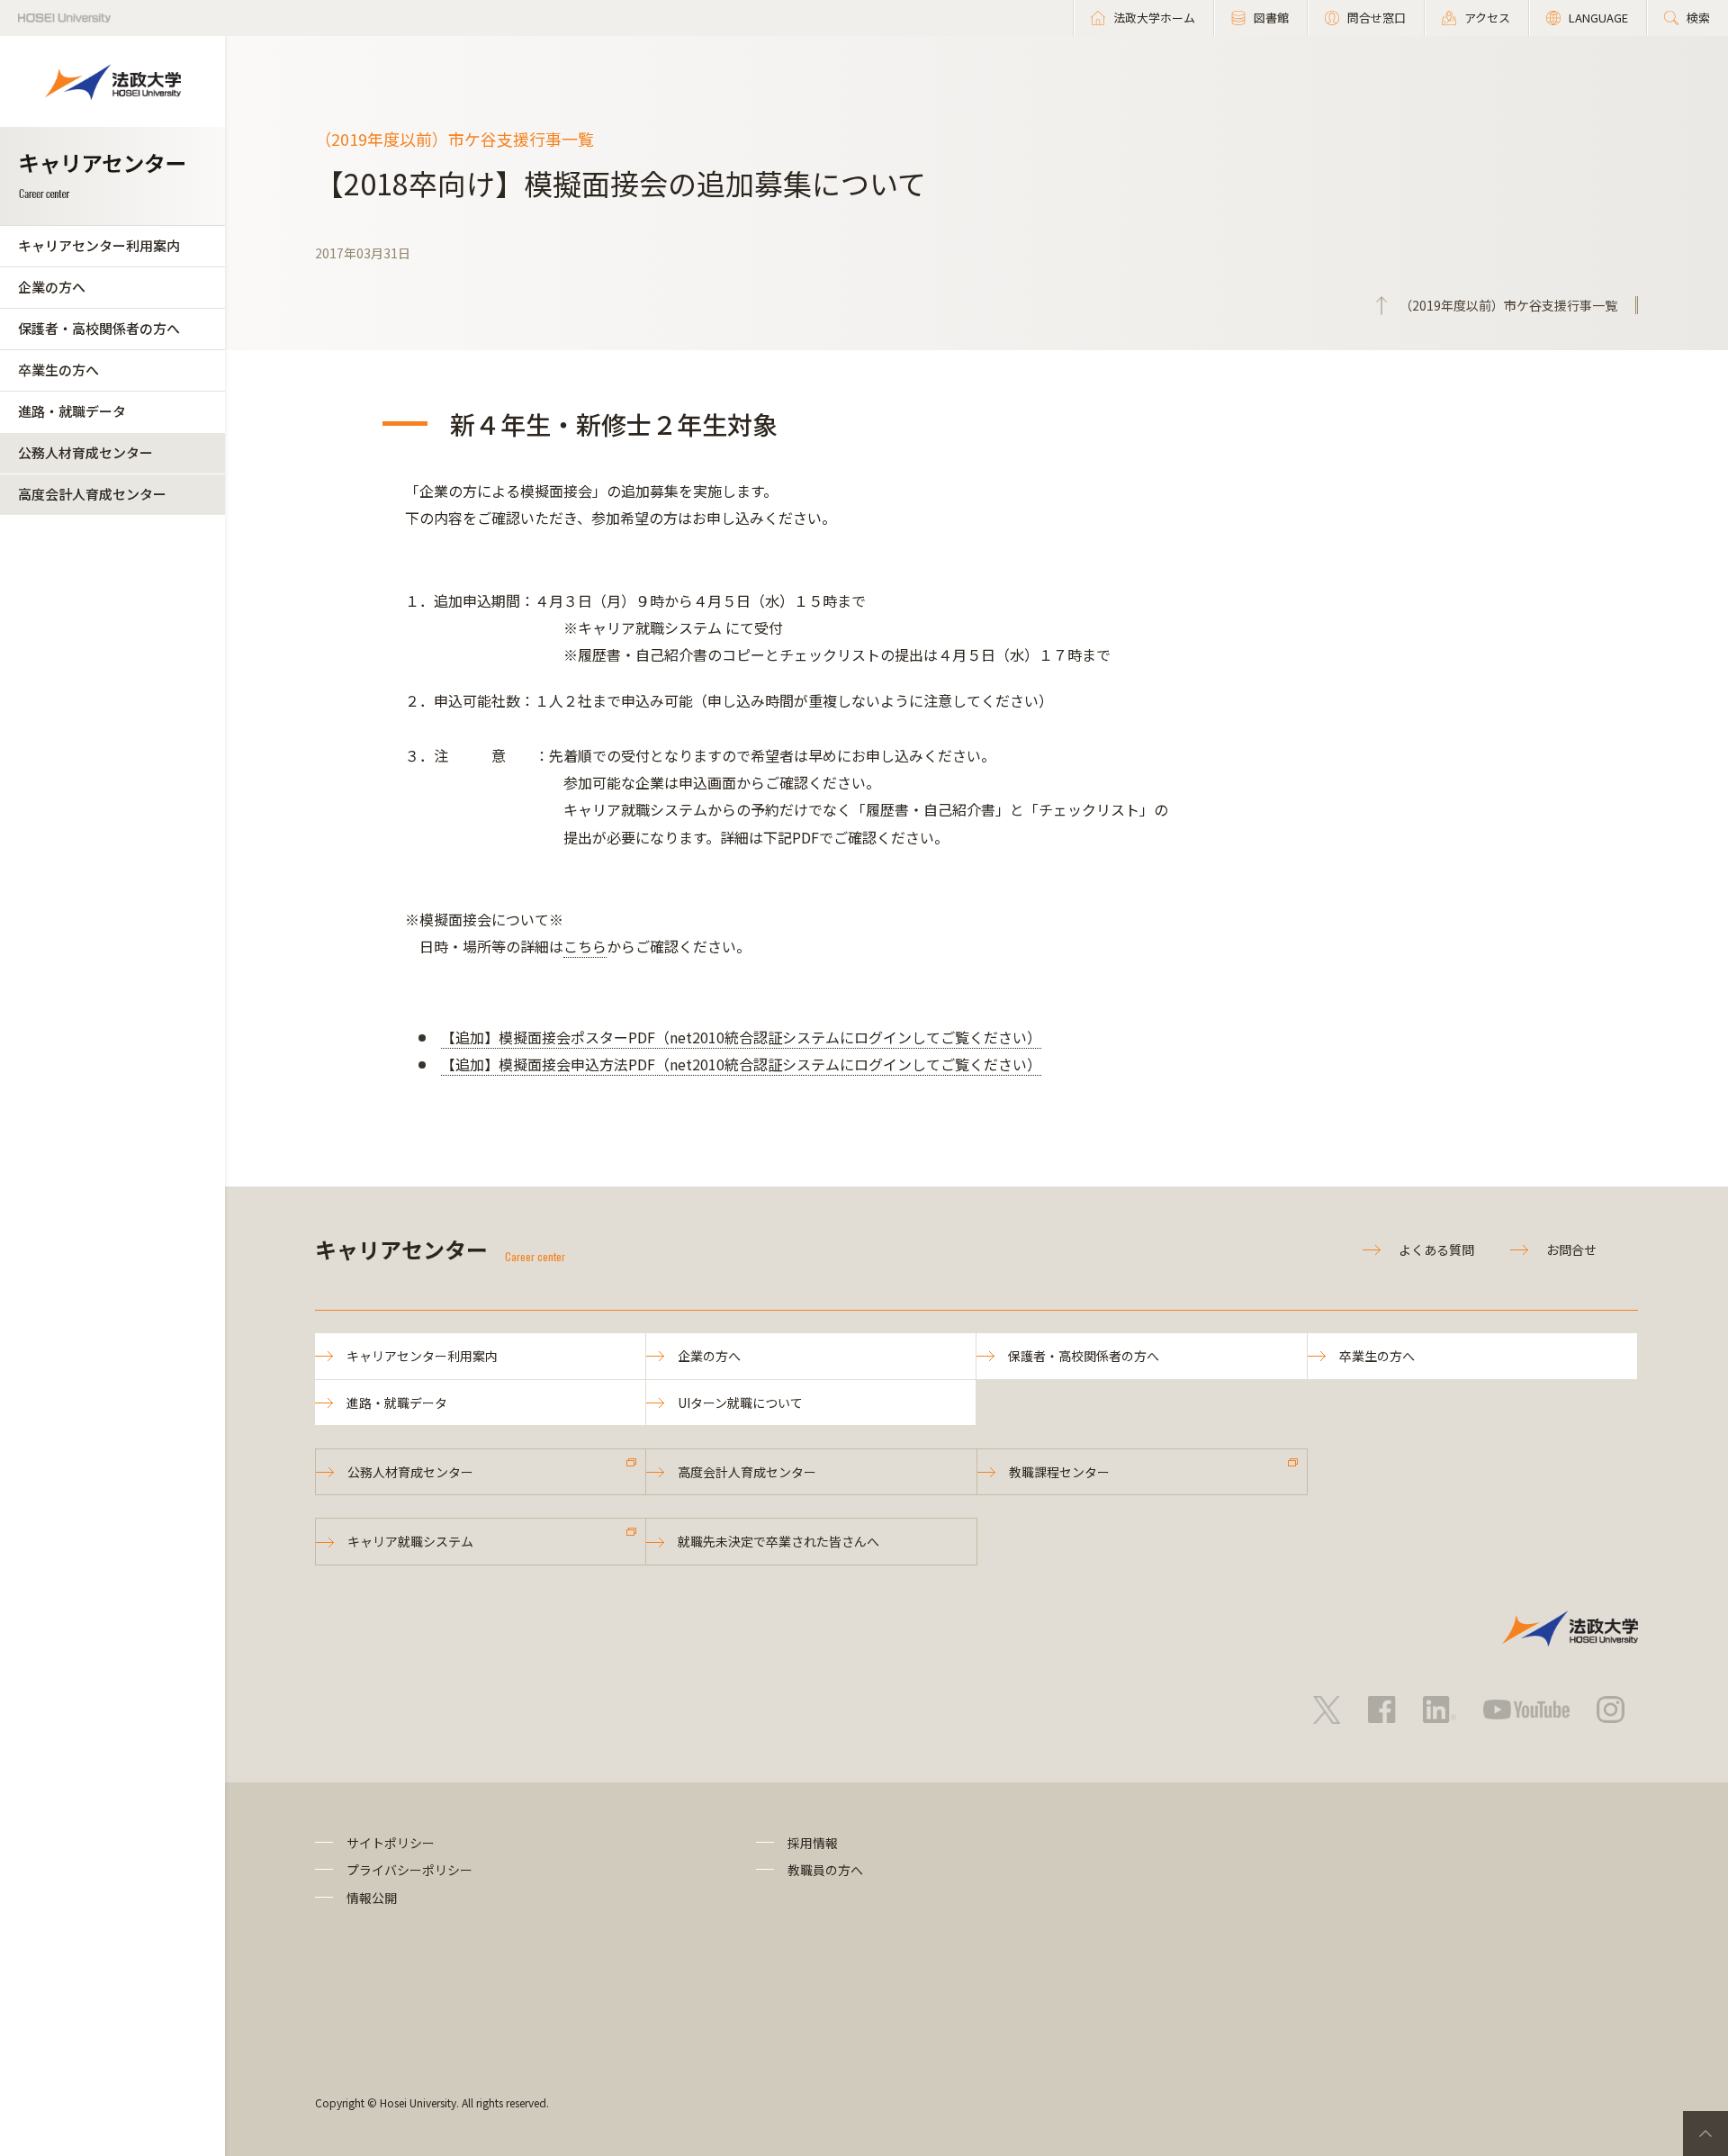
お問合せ (1571, 1249)
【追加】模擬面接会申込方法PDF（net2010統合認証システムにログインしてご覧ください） (741, 1064)
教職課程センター (1059, 1472)
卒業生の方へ (58, 370)
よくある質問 (1436, 1249)
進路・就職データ (72, 411)
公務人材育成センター (85, 452)
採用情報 (813, 1843)
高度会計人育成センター (92, 494)
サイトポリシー (391, 1843)
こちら (585, 946)
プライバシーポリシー (409, 1870)
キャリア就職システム (410, 1541)
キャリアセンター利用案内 (99, 245)
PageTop (1705, 2133)
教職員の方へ (825, 1870)
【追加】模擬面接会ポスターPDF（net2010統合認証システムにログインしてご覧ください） (741, 1037)
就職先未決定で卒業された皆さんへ (778, 1541)
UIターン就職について (740, 1403)
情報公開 (372, 1898)
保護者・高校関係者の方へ (99, 328)
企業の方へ (52, 287)
